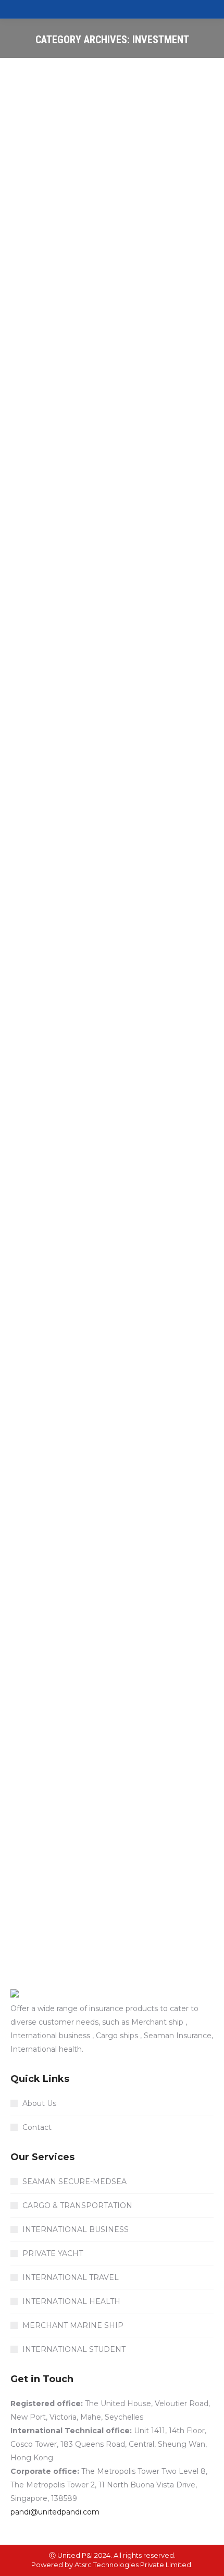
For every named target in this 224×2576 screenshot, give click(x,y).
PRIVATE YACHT (53, 2253)
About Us (39, 2103)
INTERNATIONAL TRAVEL (71, 2277)
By (71, 306)
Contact (37, 2127)
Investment (73, 297)
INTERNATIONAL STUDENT (74, 2349)
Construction (45, 616)
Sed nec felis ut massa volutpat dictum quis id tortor (92, 263)
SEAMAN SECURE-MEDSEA (74, 2181)
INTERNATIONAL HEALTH (71, 2301)
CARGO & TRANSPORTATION (77, 2205)
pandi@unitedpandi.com (55, 2512)
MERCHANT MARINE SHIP (73, 2325)
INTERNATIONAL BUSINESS (76, 2229)
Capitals (37, 297)
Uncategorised (137, 896)
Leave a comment (54, 315)
